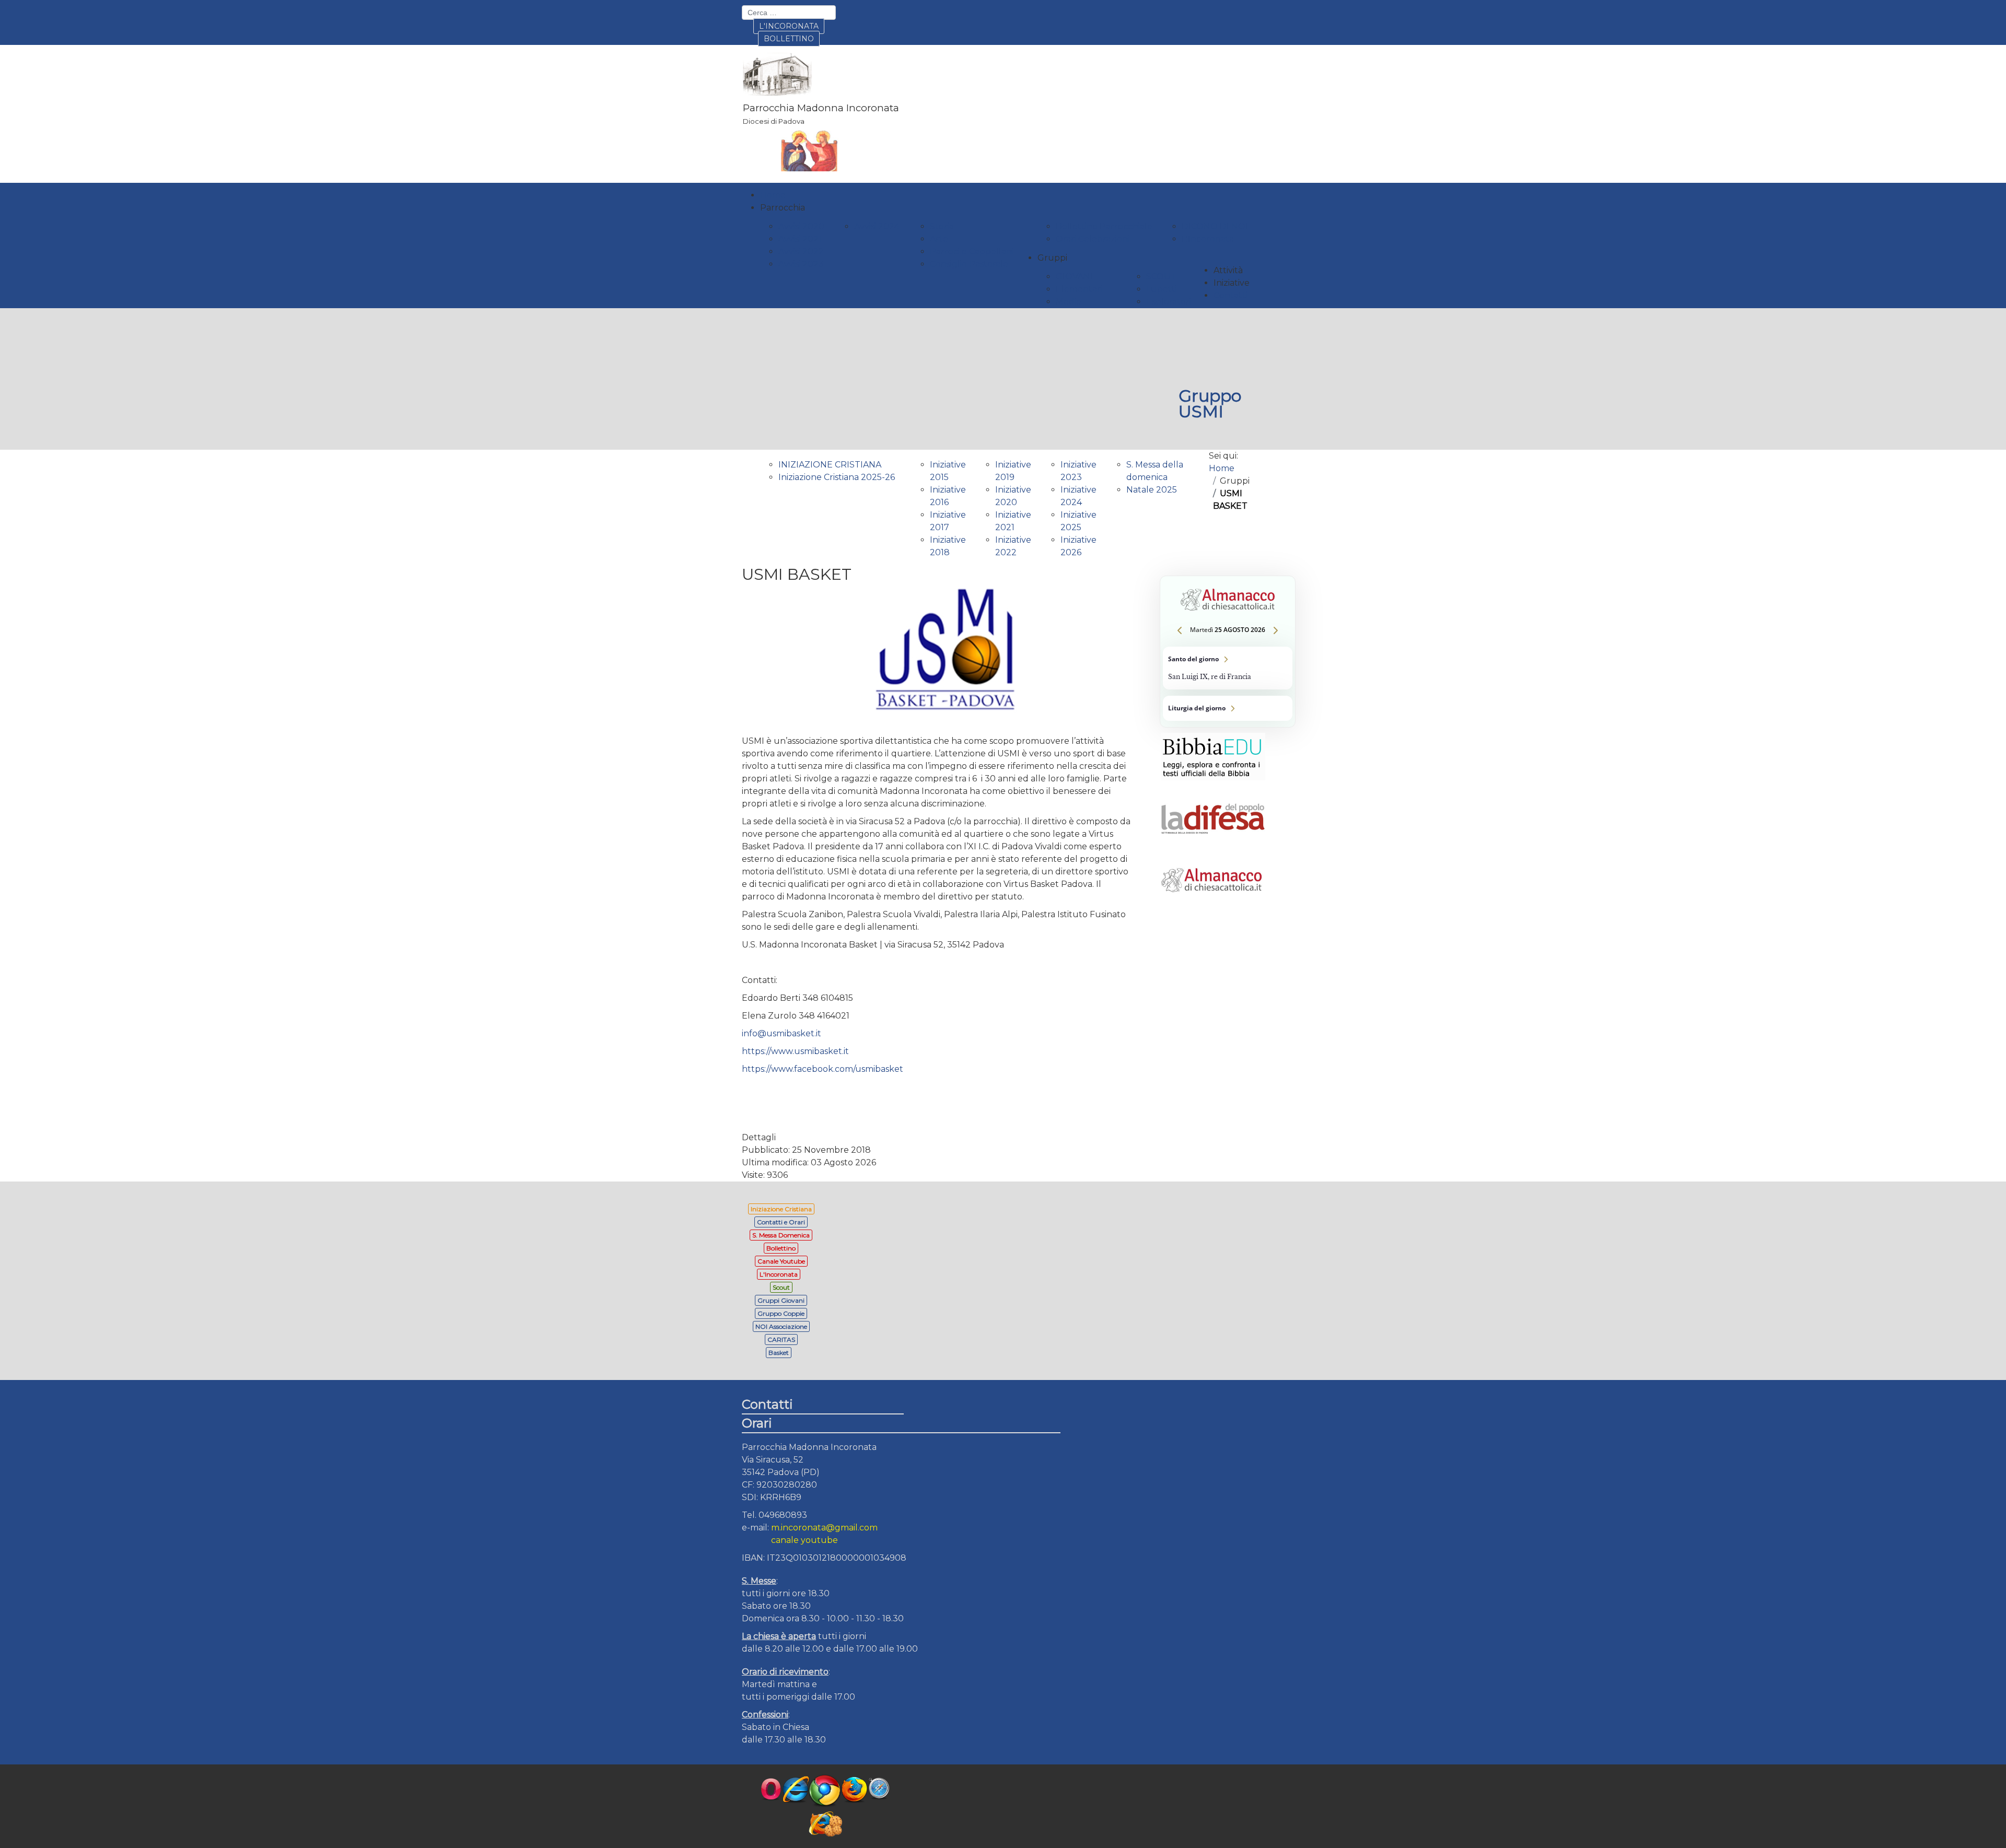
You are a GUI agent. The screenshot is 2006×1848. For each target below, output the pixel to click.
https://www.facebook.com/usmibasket (823, 1069)
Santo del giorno (1228, 668)
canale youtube (804, 1540)
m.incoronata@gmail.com (824, 1528)
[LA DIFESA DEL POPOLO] (1213, 844)
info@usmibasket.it (782, 1033)
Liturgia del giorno (1228, 708)
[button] (783, 208)
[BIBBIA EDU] (1213, 783)
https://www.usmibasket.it (795, 1051)
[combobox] (789, 13)
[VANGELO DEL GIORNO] (1213, 905)
